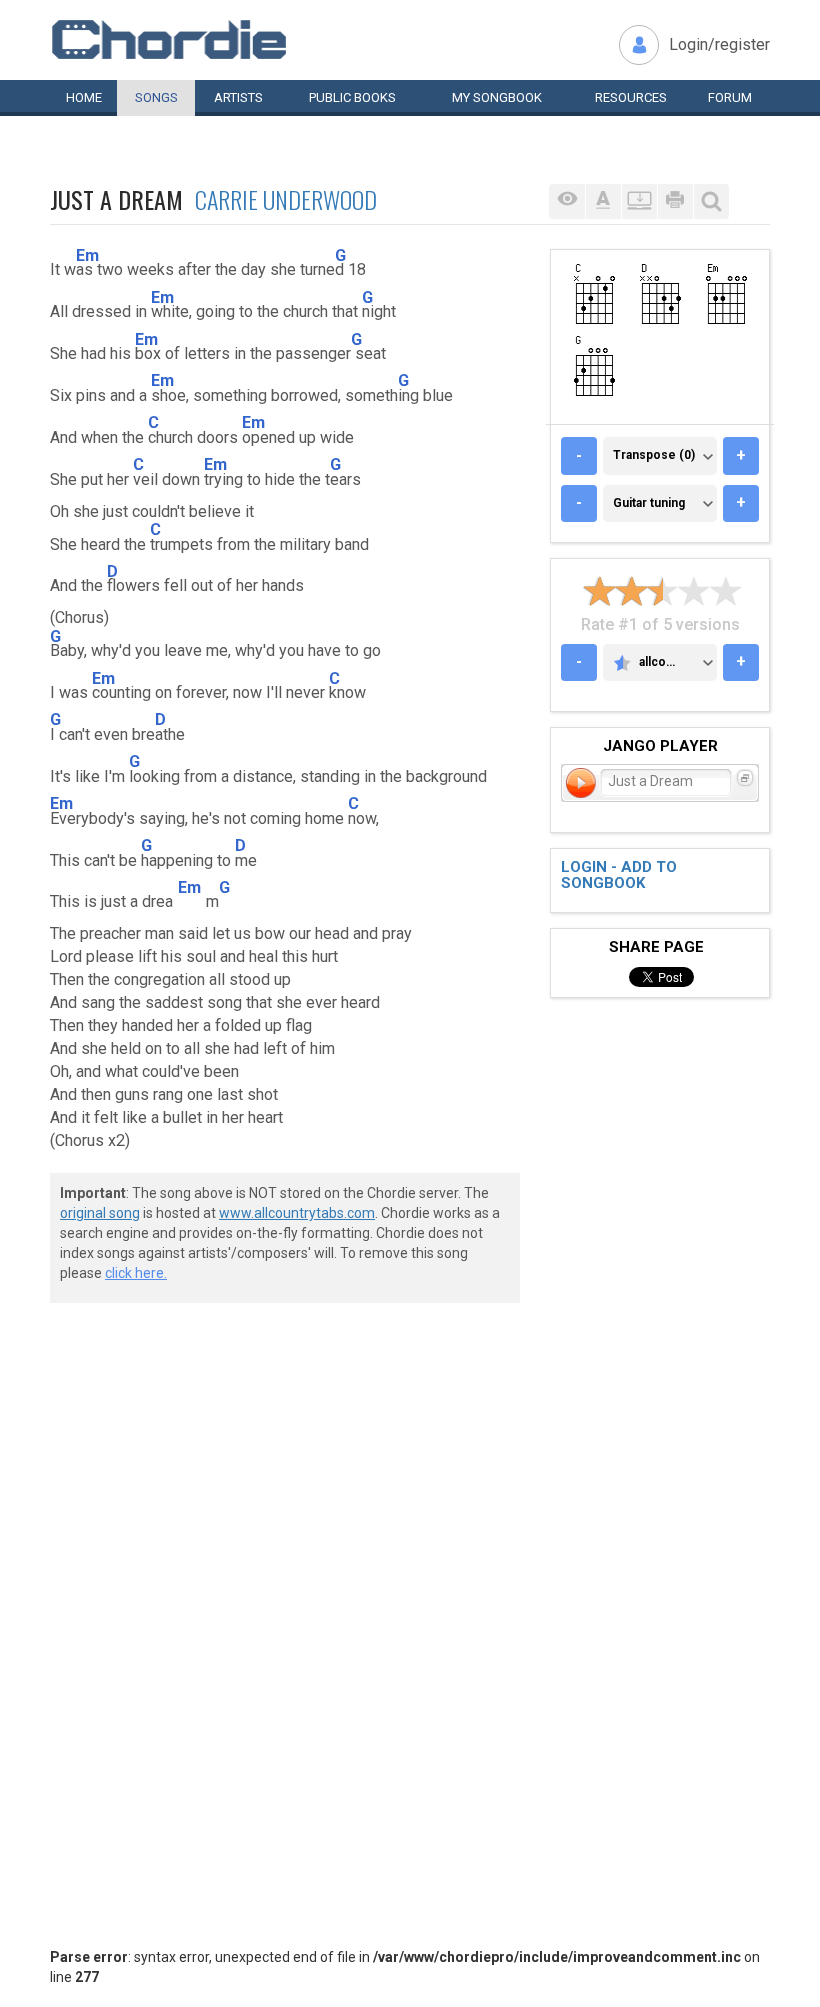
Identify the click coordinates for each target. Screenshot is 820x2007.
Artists (238, 97)
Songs (156, 97)
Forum (730, 97)
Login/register (719, 44)
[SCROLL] (639, 201)
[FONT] (603, 201)
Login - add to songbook (619, 875)
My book (497, 97)
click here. (136, 1273)
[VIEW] (567, 201)
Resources (631, 97)
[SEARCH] (711, 201)
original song (100, 1213)
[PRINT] (675, 201)
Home (84, 97)
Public (352, 97)
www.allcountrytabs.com (297, 1213)
